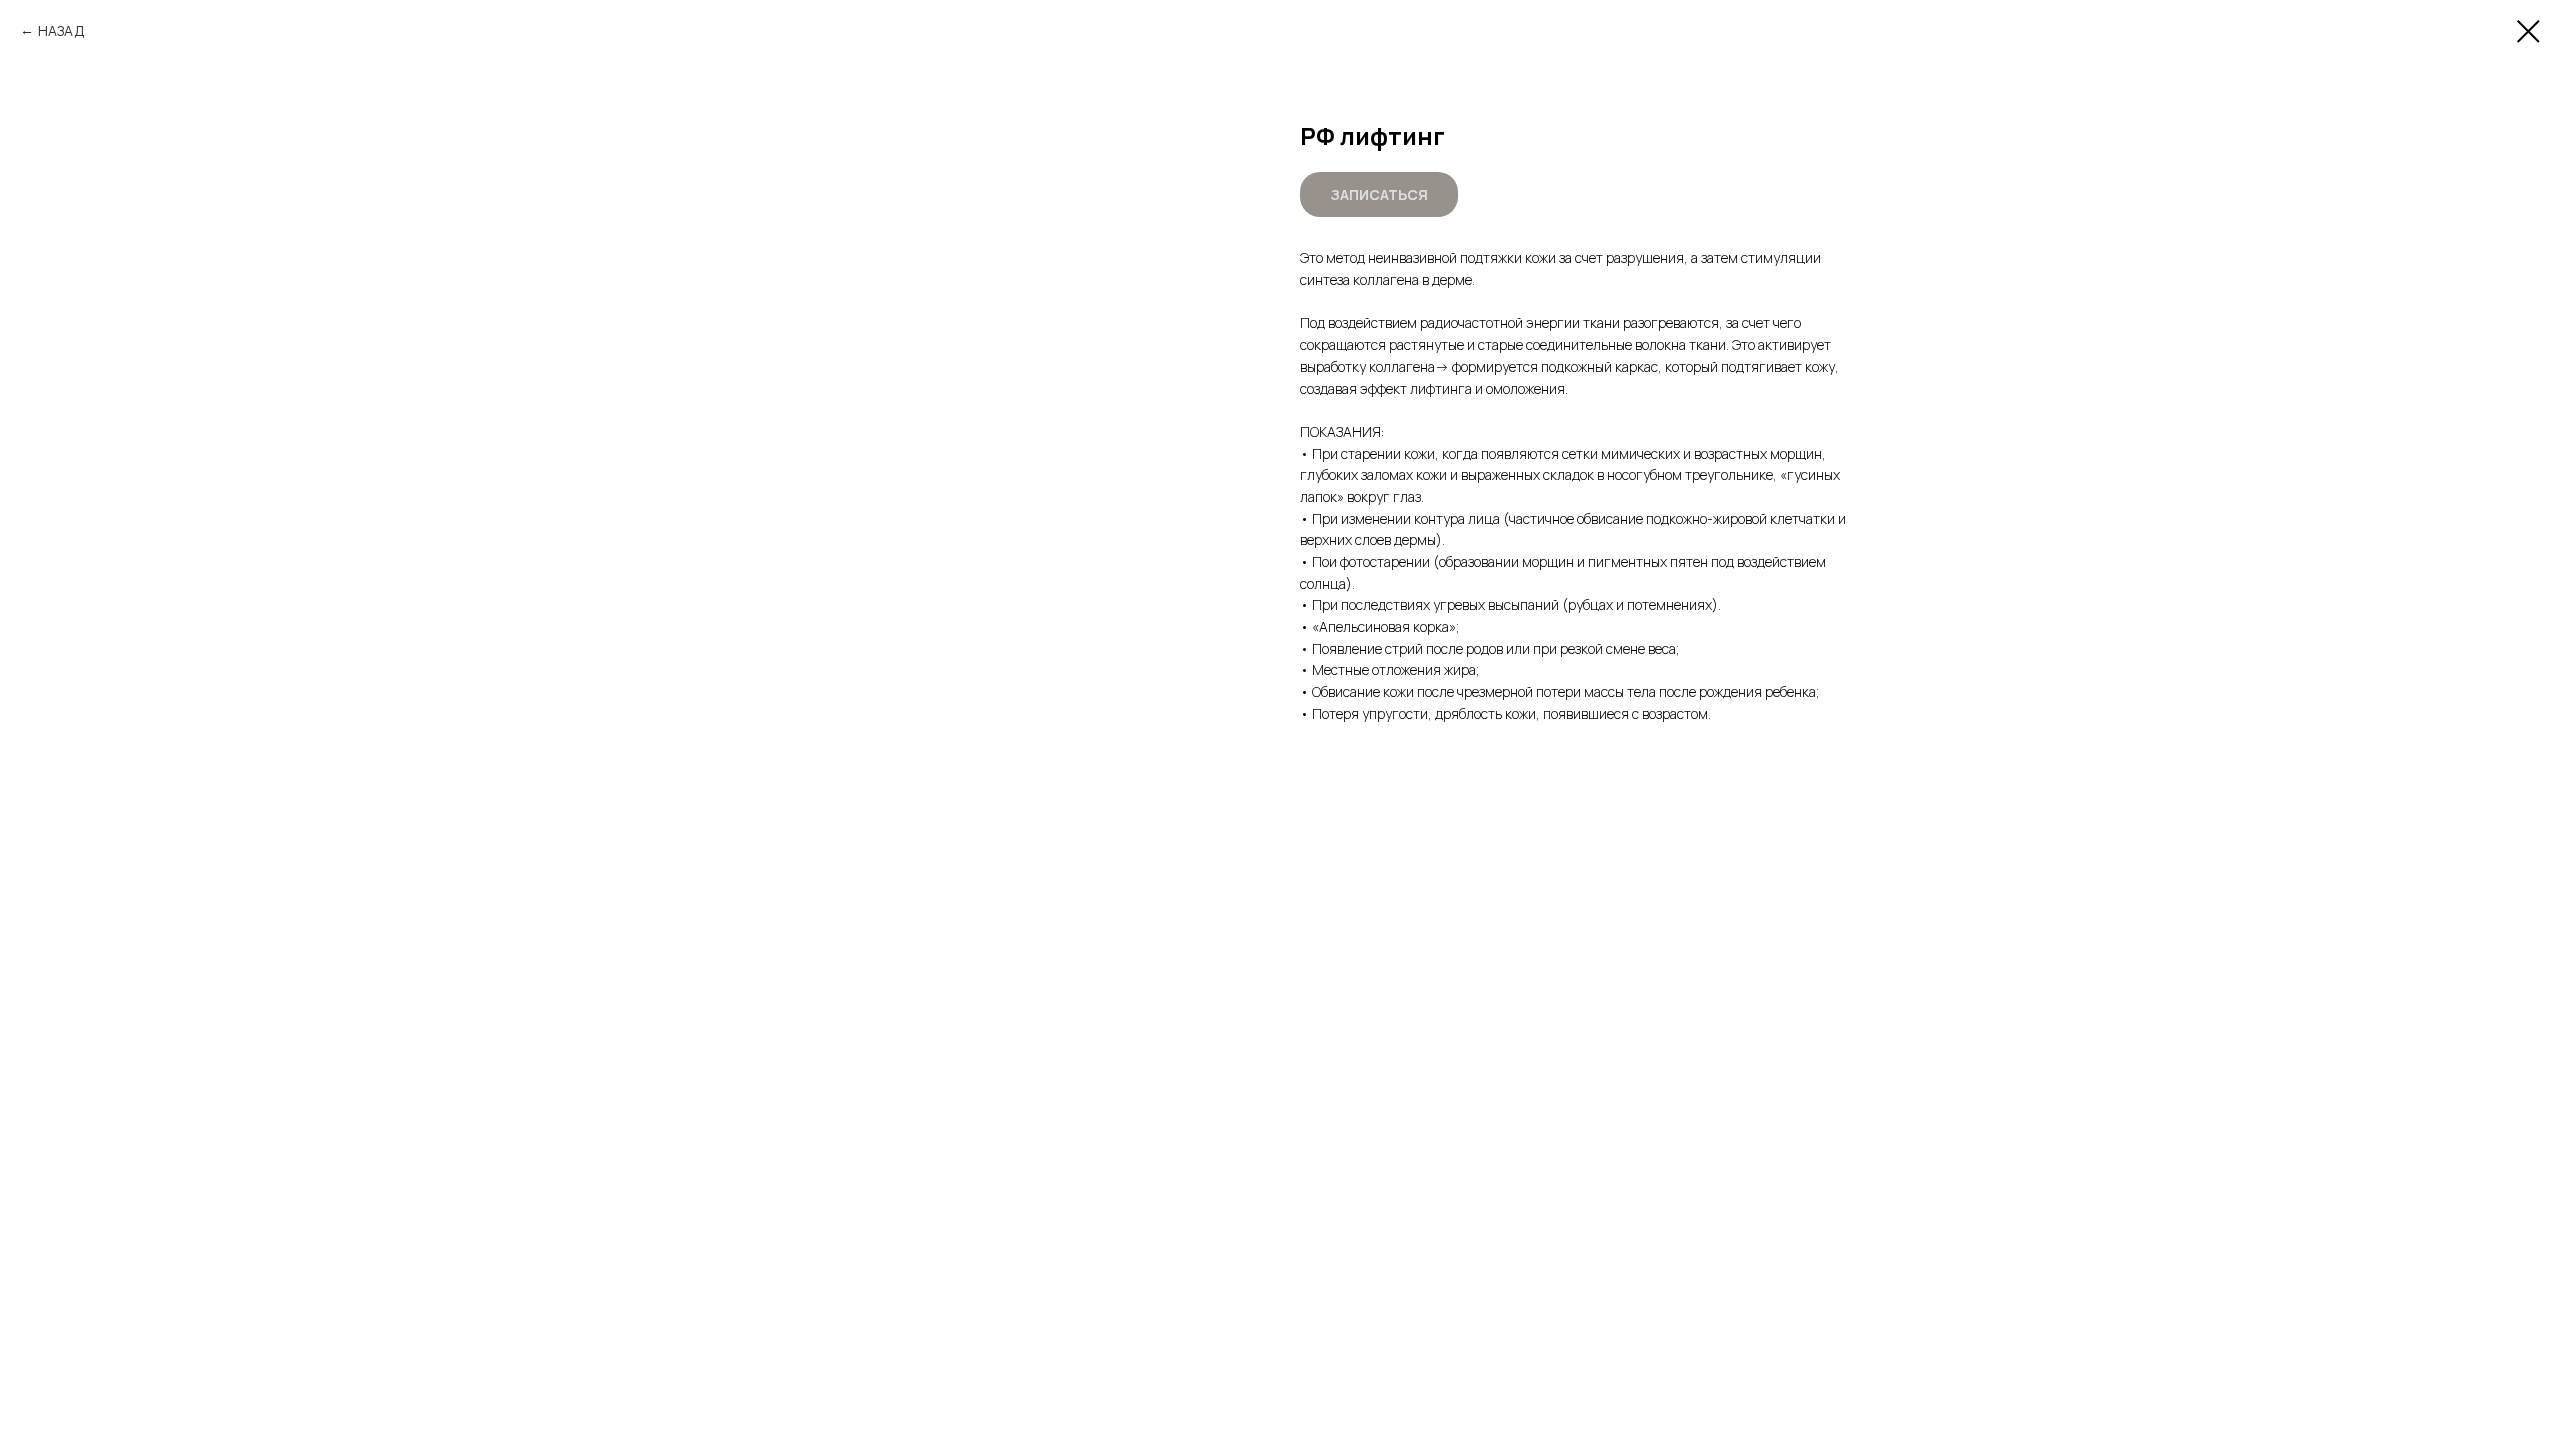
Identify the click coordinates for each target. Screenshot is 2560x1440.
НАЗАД (61, 30)
